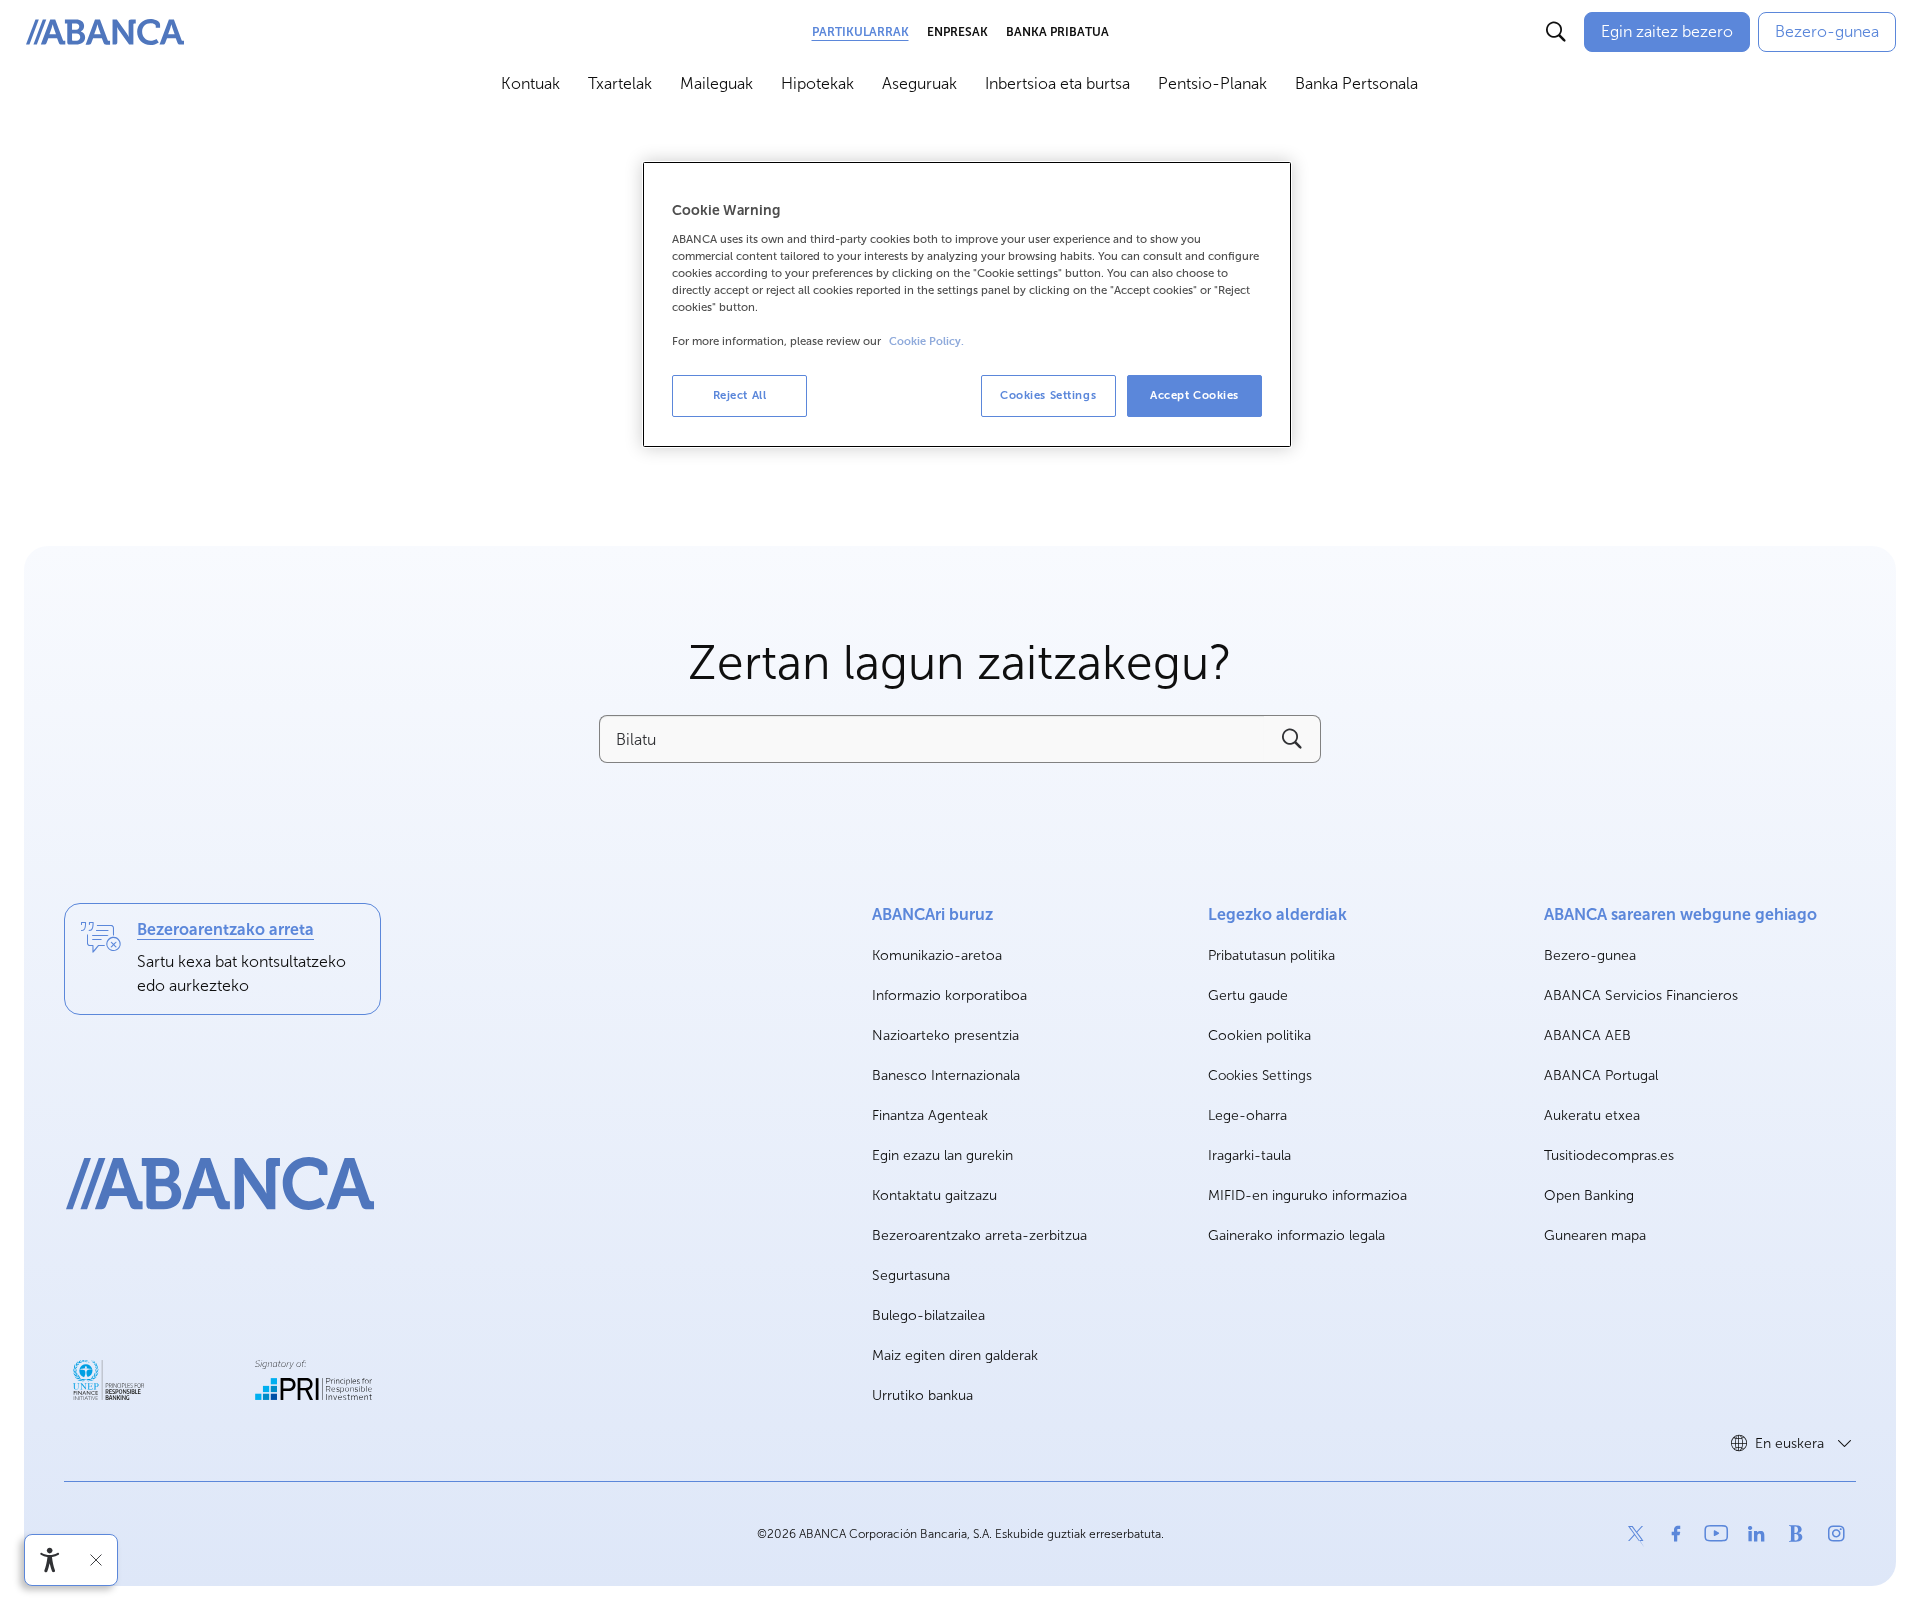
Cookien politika (1259, 1035)
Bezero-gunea (1590, 956)
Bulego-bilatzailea (928, 1315)
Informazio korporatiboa (949, 996)
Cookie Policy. (926, 341)
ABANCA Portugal (1601, 1076)
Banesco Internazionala (946, 1076)
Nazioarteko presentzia (945, 1035)
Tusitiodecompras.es (1609, 1156)
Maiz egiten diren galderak (955, 1355)
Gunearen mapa (1595, 1235)
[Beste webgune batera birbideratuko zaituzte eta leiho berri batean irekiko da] (108, 1380)
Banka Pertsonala (1356, 83)
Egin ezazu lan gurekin (942, 1156)
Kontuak (530, 83)
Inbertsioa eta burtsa (1057, 83)
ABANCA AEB (1587, 1036)
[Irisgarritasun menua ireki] (50, 1560)
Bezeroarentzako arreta (225, 929)
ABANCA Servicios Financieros (1641, 996)
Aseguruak (919, 83)
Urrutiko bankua (922, 1395)
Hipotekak (817, 83)
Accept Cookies (1194, 395)
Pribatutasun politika (1271, 955)
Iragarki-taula (1249, 1155)
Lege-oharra (1247, 1115)
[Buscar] (1556, 32)
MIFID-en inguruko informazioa (1307, 1195)
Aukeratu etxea (1592, 1116)
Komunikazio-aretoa (937, 956)
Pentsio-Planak (1212, 83)
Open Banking (1589, 1196)
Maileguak (716, 83)
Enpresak (957, 32)
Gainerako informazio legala (1296, 1235)
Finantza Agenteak (930, 1115)
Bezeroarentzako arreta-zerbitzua (979, 1235)
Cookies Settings (1260, 1076)
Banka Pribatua (1057, 32)
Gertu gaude (1248, 995)
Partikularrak (860, 32)
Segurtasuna (911, 1275)
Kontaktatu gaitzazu (934, 1195)
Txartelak (620, 83)
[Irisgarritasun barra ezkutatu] (96, 1560)
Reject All (740, 395)
